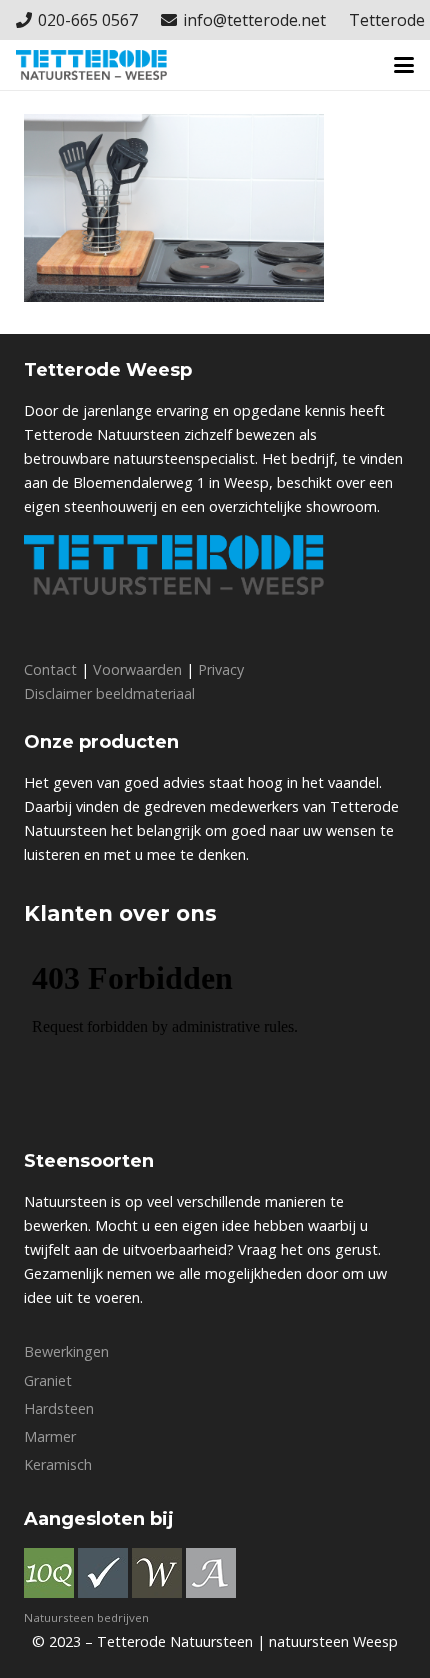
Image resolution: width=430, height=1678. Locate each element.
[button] (404, 65)
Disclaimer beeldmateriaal (109, 693)
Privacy (221, 669)
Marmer (50, 1436)
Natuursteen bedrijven (86, 1617)
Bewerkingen (66, 1351)
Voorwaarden (137, 669)
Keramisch (58, 1464)
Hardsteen (59, 1408)
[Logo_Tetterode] (91, 65)
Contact (50, 669)
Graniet (48, 1380)
